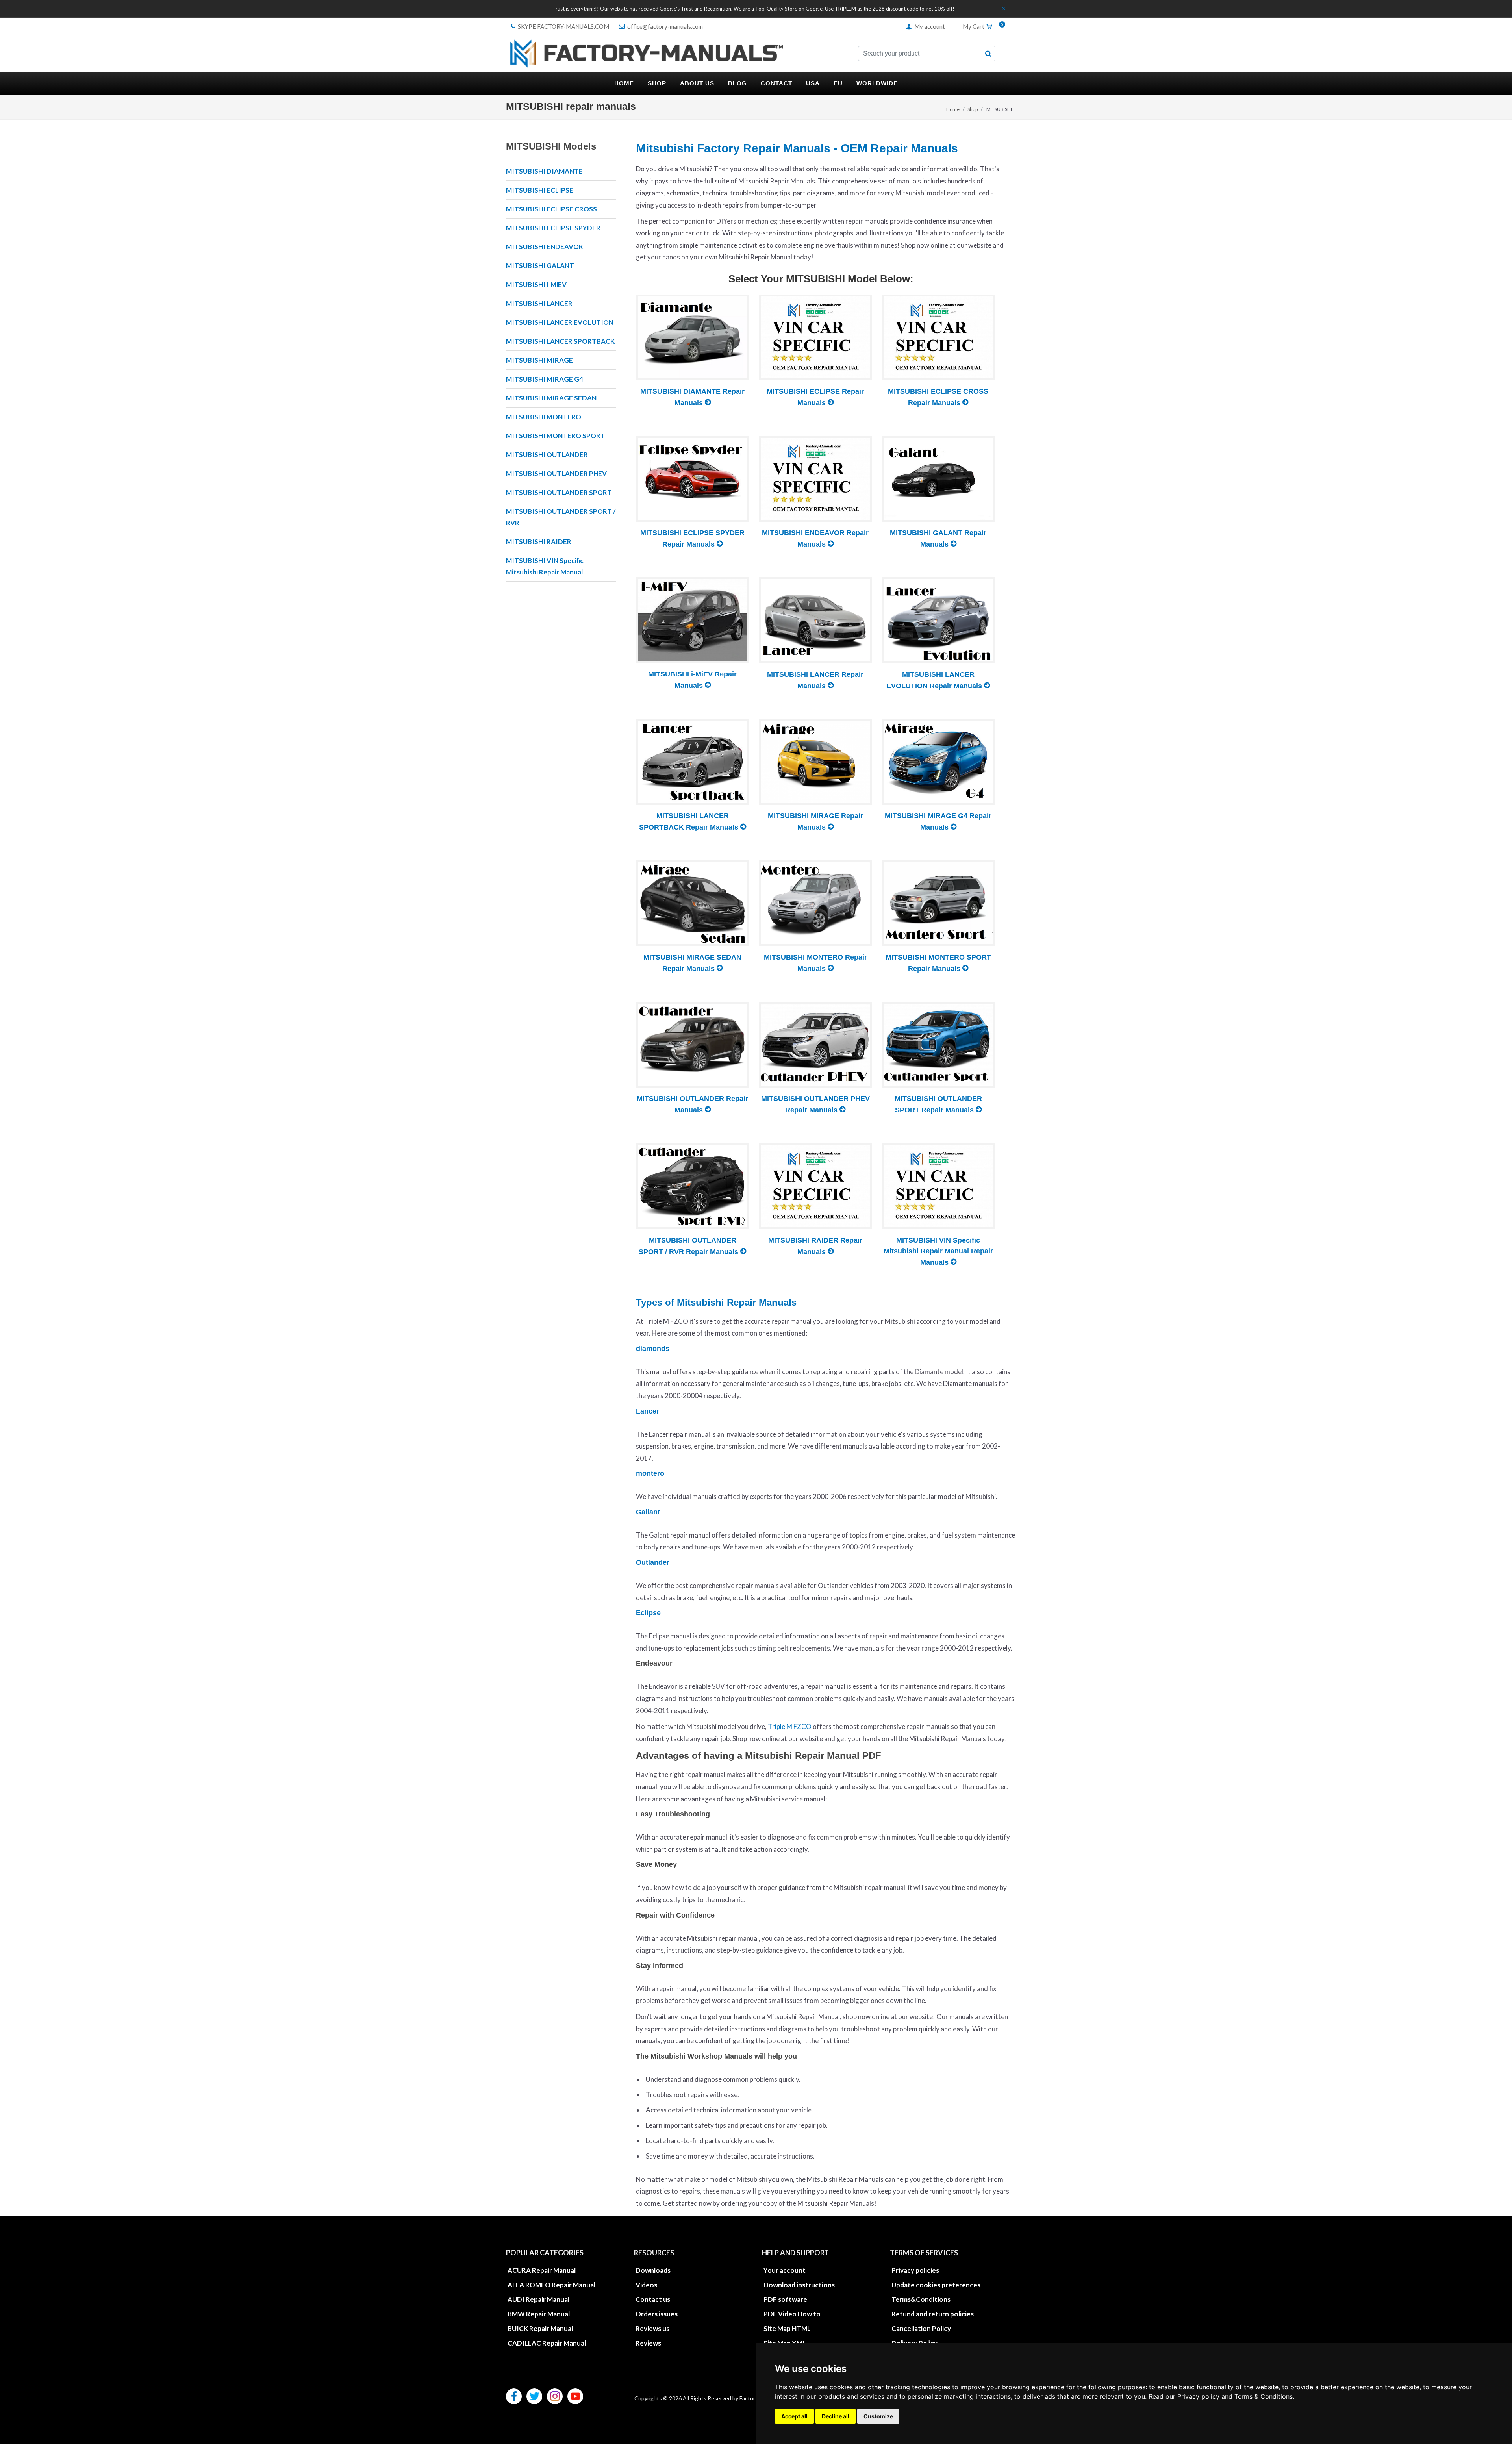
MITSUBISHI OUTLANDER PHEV (556, 473)
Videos (646, 2285)
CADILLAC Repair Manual (547, 2343)
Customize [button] (878, 2416)
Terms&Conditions (921, 2299)
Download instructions (799, 2285)
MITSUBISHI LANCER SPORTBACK (560, 341)
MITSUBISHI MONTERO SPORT (556, 436)
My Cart (981, 27)
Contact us (653, 2299)
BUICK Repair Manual (540, 2328)
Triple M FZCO (790, 1726)
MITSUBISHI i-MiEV (536, 284)
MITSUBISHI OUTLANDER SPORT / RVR (561, 517)
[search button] (988, 54)
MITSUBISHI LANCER (539, 303)
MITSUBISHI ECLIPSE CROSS (551, 209)
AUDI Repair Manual (538, 2299)
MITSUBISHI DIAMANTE (544, 171)
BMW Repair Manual (539, 2314)
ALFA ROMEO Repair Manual (551, 2285)
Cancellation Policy (921, 2328)
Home (953, 109)
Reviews (648, 2343)
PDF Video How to (792, 2314)
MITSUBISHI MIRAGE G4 (545, 379)
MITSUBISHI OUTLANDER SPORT (559, 492)
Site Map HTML (787, 2328)
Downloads (653, 2270)
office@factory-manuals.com (664, 26)
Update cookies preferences (936, 2285)
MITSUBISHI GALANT (540, 266)
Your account (785, 2270)
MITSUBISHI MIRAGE (539, 360)
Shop (973, 109)
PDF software (785, 2299)
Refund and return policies (933, 2314)
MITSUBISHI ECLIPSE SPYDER (553, 228)
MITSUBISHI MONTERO (544, 417)
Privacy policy (1198, 2396)
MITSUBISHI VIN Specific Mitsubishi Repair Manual (545, 566)
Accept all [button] (794, 2416)
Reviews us (652, 2328)
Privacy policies (915, 2270)
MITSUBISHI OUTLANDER (547, 455)
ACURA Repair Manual (542, 2270)
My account (929, 26)
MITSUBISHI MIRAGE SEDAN (551, 398)
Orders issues (657, 2314)
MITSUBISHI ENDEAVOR (545, 247)
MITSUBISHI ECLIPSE (540, 190)
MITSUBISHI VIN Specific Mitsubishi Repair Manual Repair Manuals (938, 1251)
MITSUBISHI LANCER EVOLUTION (560, 322)
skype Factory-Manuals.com (563, 26)
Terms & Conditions (1264, 2396)
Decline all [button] (836, 2416)
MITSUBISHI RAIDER (539, 542)
